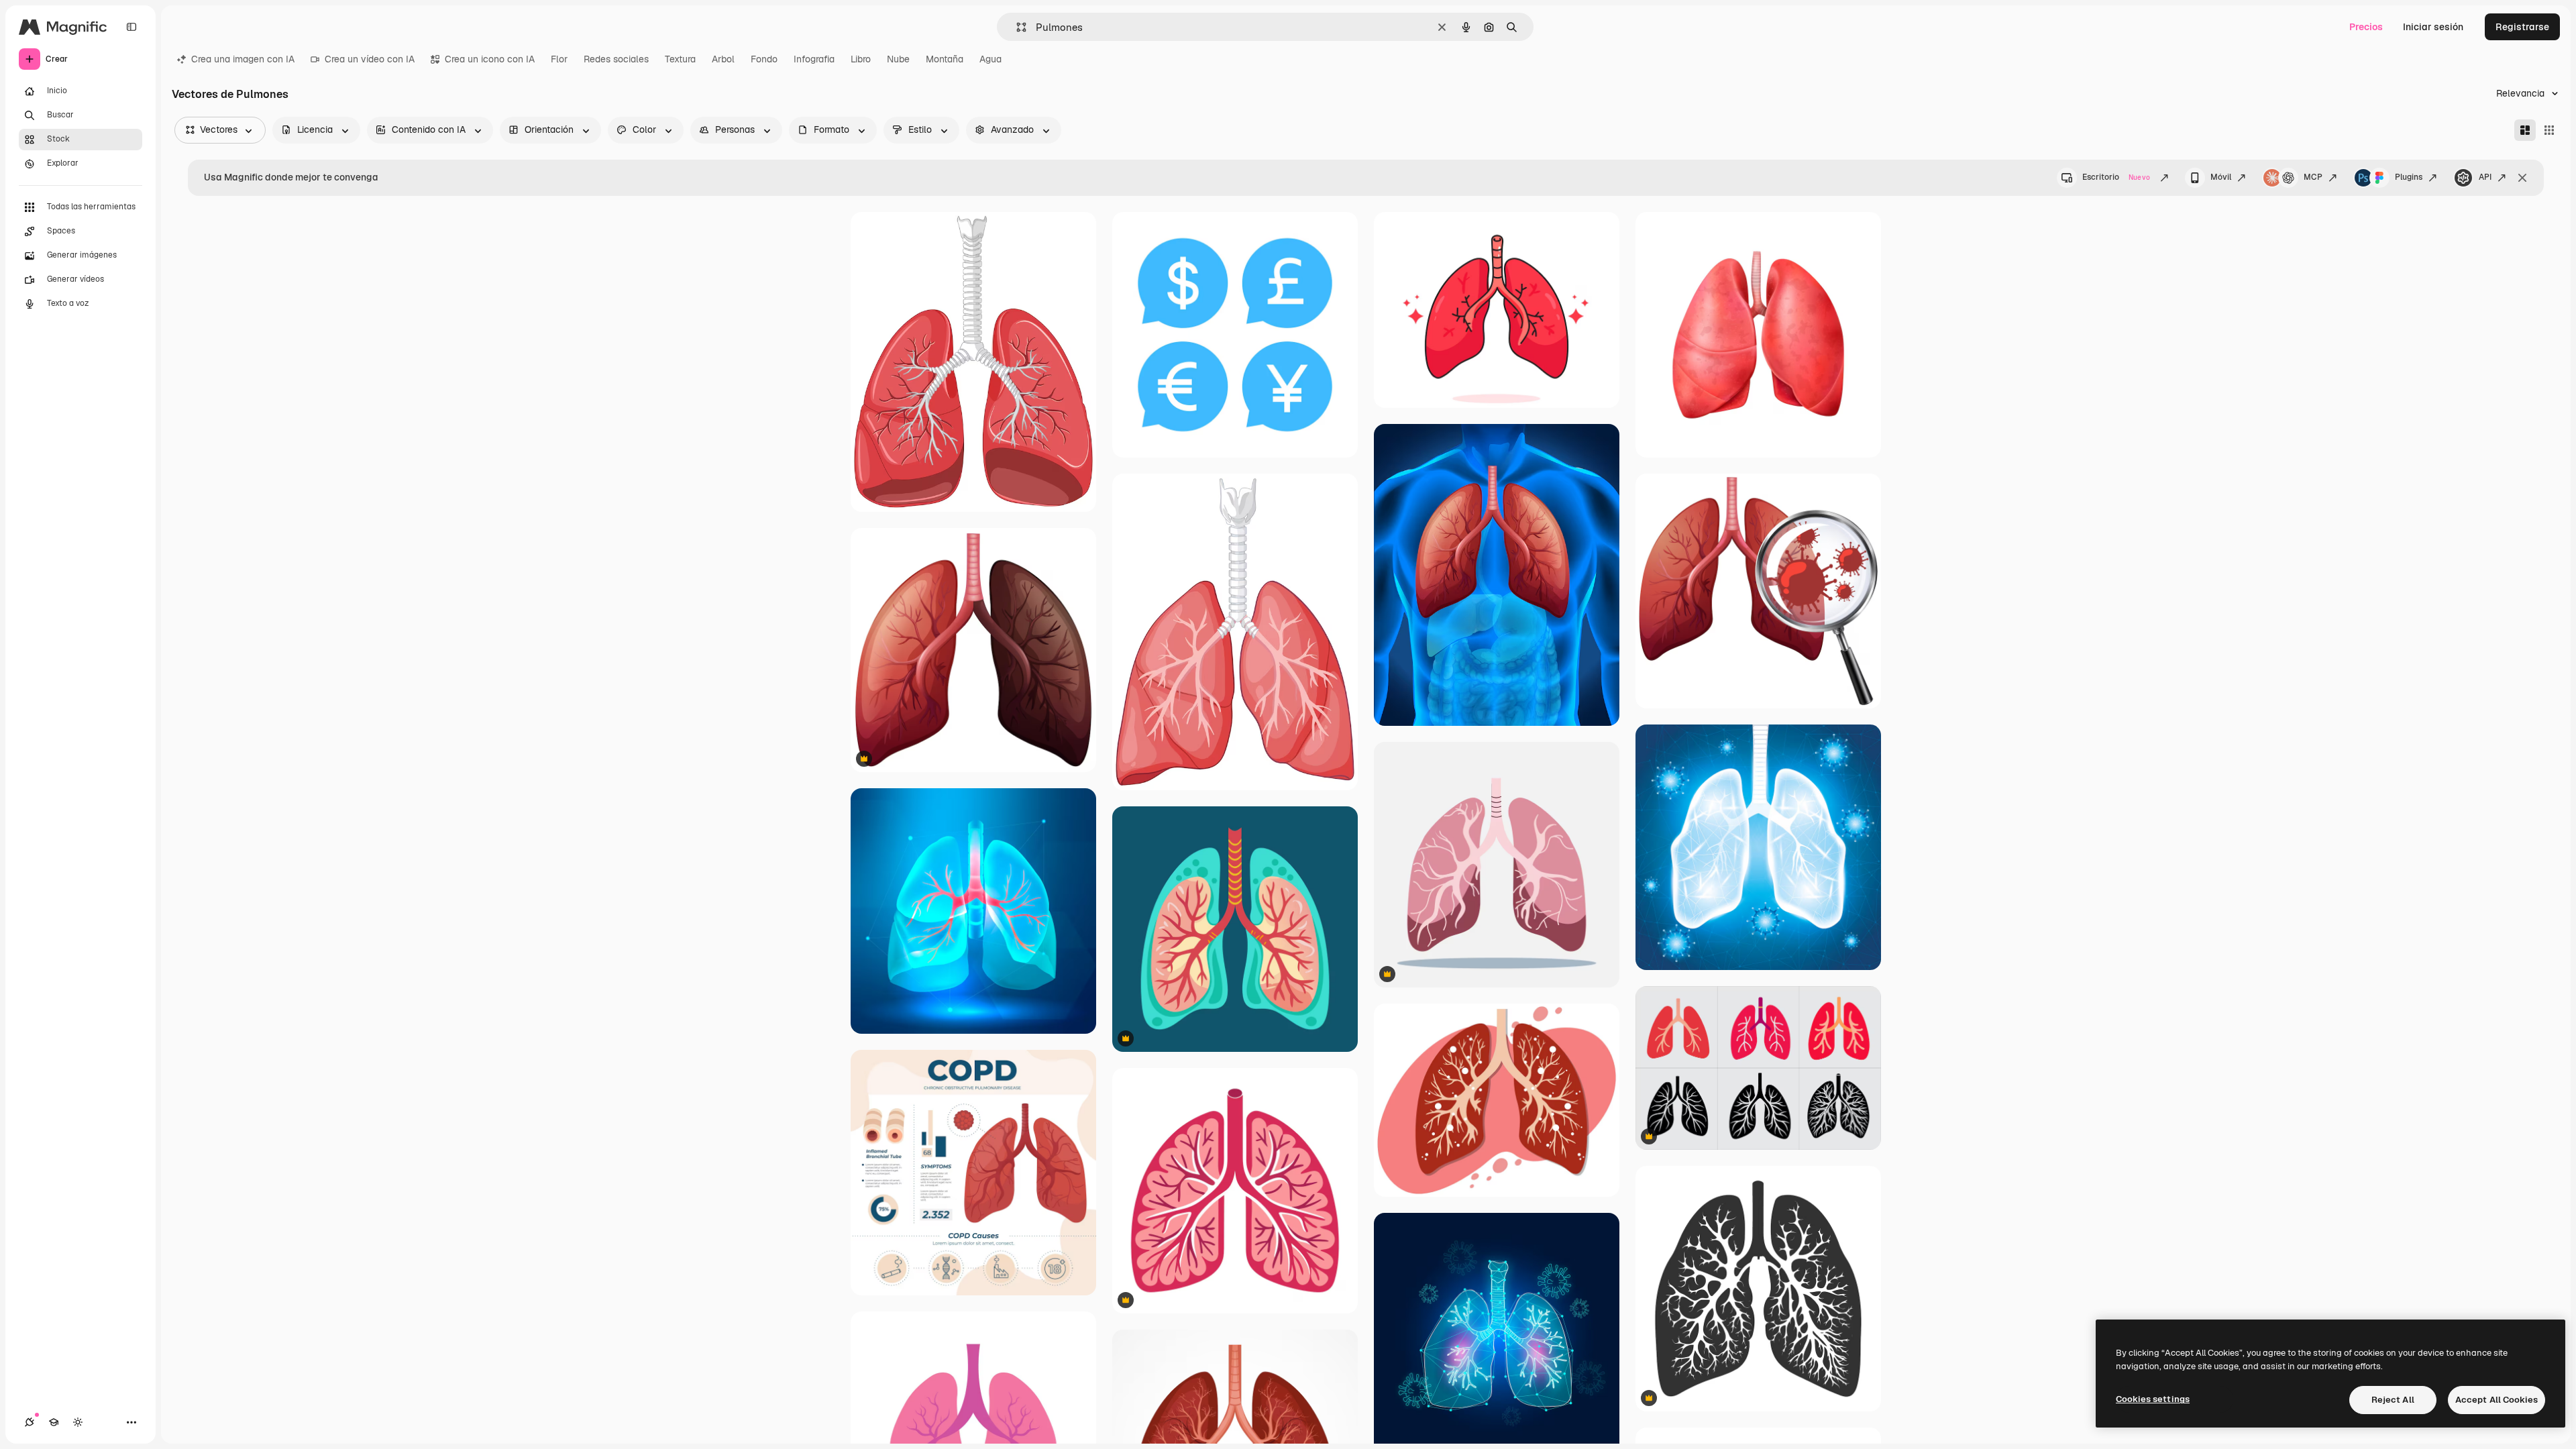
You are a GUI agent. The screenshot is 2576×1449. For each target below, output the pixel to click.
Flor (559, 59)
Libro (861, 59)
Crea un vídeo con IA (370, 59)
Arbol (723, 59)
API (2485, 177)
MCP (2313, 177)
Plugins (2409, 177)
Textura (680, 59)
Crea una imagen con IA (243, 59)
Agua (990, 59)
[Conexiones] (30, 1422)
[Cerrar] (2522, 178)
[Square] (2549, 130)
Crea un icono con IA (490, 59)
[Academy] (54, 1422)
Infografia (814, 59)
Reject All (2393, 1400)
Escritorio (2116, 177)
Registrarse (2522, 27)
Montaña (945, 59)
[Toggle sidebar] (131, 27)
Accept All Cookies (2497, 1400)
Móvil (2221, 177)
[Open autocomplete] (1016, 27)
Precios (2366, 27)
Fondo (764, 59)
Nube (898, 59)
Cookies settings (2153, 1399)
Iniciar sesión (2433, 27)
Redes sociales (616, 59)
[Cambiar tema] (78, 1422)
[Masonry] (2525, 130)
